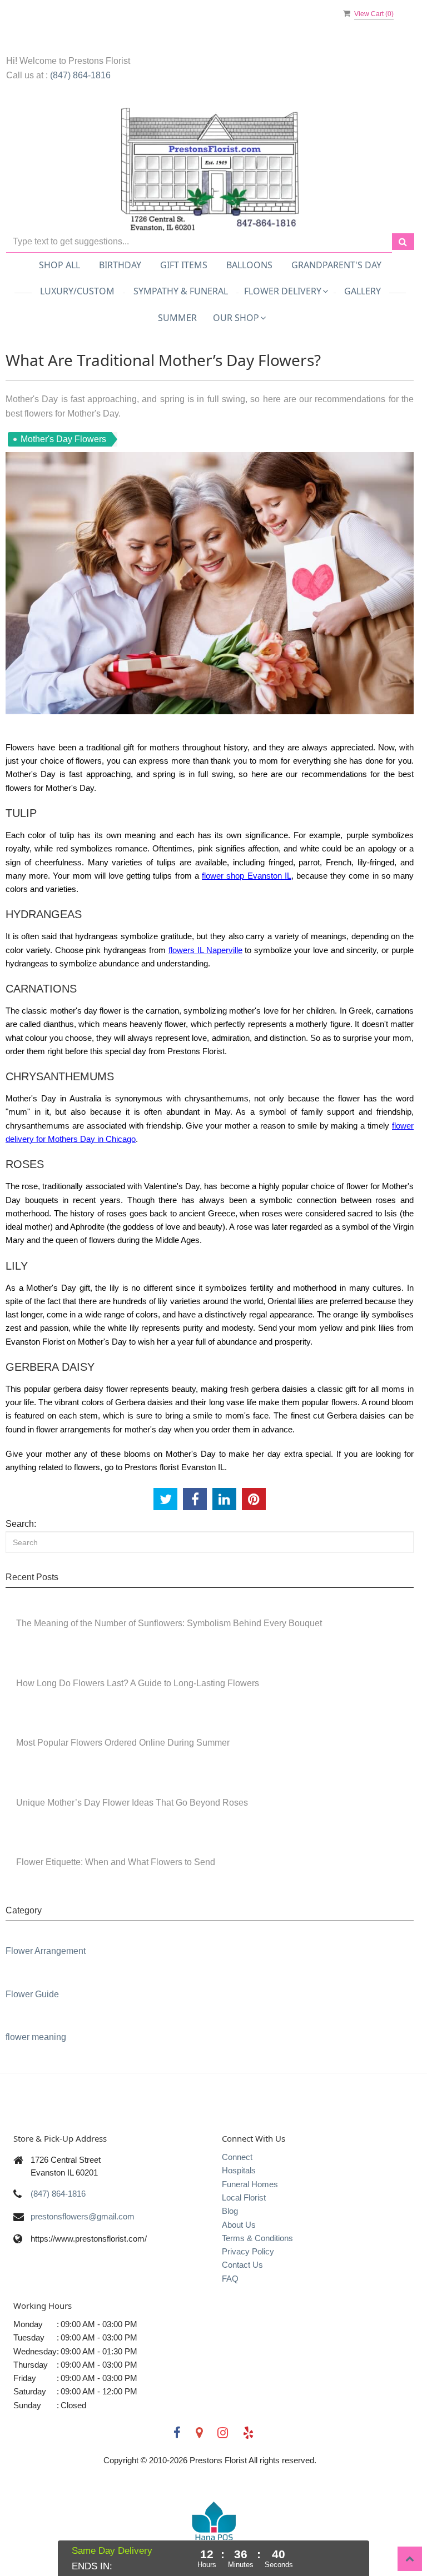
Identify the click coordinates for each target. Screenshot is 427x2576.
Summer (177, 318)
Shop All (59, 265)
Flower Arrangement (46, 1951)
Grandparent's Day (336, 265)
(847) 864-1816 (80, 75)
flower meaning (36, 2037)
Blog (230, 2211)
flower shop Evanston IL (247, 876)
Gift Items (184, 265)
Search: (21, 1524)
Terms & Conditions (257, 2238)
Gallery (363, 291)
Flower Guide (32, 1994)
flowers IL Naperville (205, 950)
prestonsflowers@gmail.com (83, 2216)
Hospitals (239, 2170)
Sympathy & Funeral (181, 291)
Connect (237, 2157)
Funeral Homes (250, 2184)
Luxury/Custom (77, 291)
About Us (239, 2225)
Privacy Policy (248, 2251)
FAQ (230, 2279)
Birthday (120, 265)
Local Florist (244, 2197)
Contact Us (242, 2265)
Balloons (249, 265)
